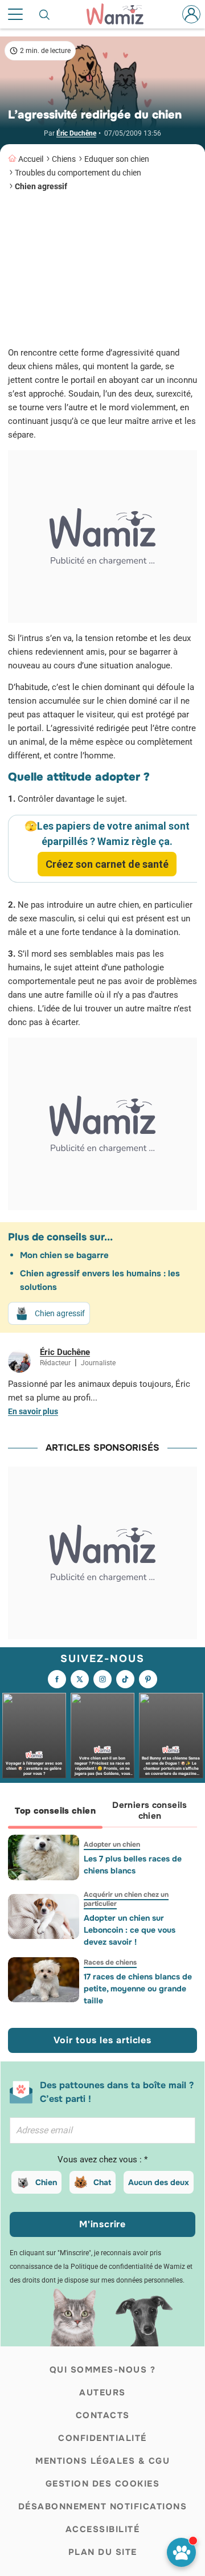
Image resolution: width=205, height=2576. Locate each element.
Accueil (31, 159)
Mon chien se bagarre (64, 1255)
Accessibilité (103, 2529)
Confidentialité (102, 2438)
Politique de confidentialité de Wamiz (128, 2267)
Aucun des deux (159, 2182)
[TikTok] (125, 1679)
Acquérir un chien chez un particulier (126, 1899)
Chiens (64, 159)
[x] (80, 1679)
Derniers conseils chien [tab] (149, 1810)
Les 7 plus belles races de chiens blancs (133, 1865)
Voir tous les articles (102, 2040)
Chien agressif (41, 186)
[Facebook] (57, 1679)
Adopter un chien (112, 1844)
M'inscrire (102, 2224)
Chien (46, 2182)
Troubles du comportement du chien (78, 173)
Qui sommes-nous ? (103, 2370)
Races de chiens (110, 1962)
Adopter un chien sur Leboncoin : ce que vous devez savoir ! (130, 1930)
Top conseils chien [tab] (55, 1811)
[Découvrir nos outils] (181, 2552)
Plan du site (103, 2552)
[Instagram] (102, 1679)
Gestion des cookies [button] (103, 2484)
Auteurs (102, 2393)
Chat (102, 2182)
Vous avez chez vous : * (102, 2159)
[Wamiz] (121, 14)
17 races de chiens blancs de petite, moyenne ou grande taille (138, 1989)
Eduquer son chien (117, 159)
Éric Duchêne (76, 133)
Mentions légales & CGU (102, 2461)
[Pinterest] (148, 1679)
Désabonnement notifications (103, 2506)
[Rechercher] (45, 14)
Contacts (103, 2415)
